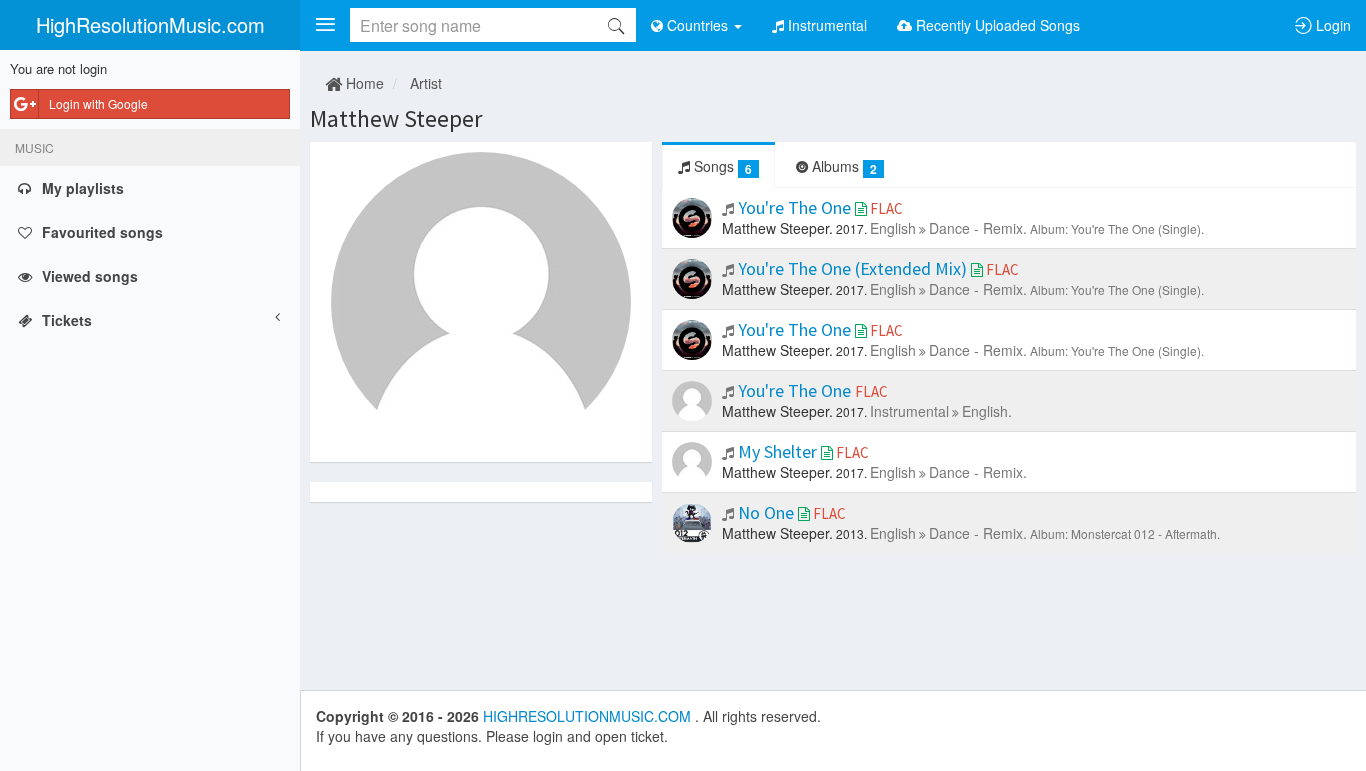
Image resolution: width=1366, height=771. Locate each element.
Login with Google (98, 103)
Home (363, 83)
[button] (325, 25)
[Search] (616, 25)
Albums (842, 166)
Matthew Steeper (396, 118)
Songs (721, 166)
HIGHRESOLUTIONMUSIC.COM (589, 716)
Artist (426, 83)
